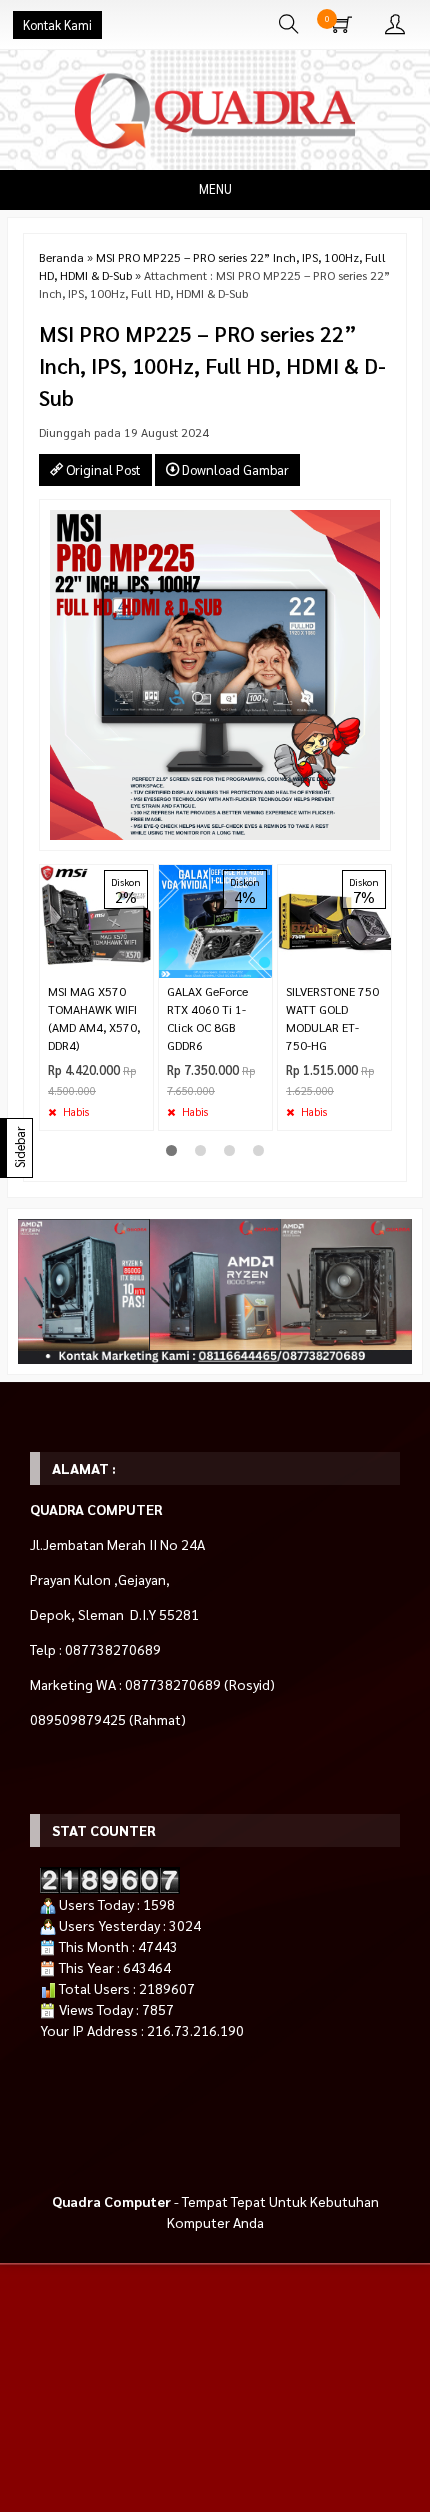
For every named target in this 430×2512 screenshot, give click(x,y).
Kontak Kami (57, 25)
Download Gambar (234, 469)
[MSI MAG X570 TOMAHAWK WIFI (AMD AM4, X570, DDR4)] (96, 919)
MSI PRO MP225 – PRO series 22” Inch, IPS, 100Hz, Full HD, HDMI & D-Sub (212, 365)
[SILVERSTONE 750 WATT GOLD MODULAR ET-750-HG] (334, 919)
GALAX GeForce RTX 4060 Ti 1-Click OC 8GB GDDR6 (207, 1018)
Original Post (102, 469)
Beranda (61, 257)
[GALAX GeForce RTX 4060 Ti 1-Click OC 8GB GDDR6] (215, 919)
